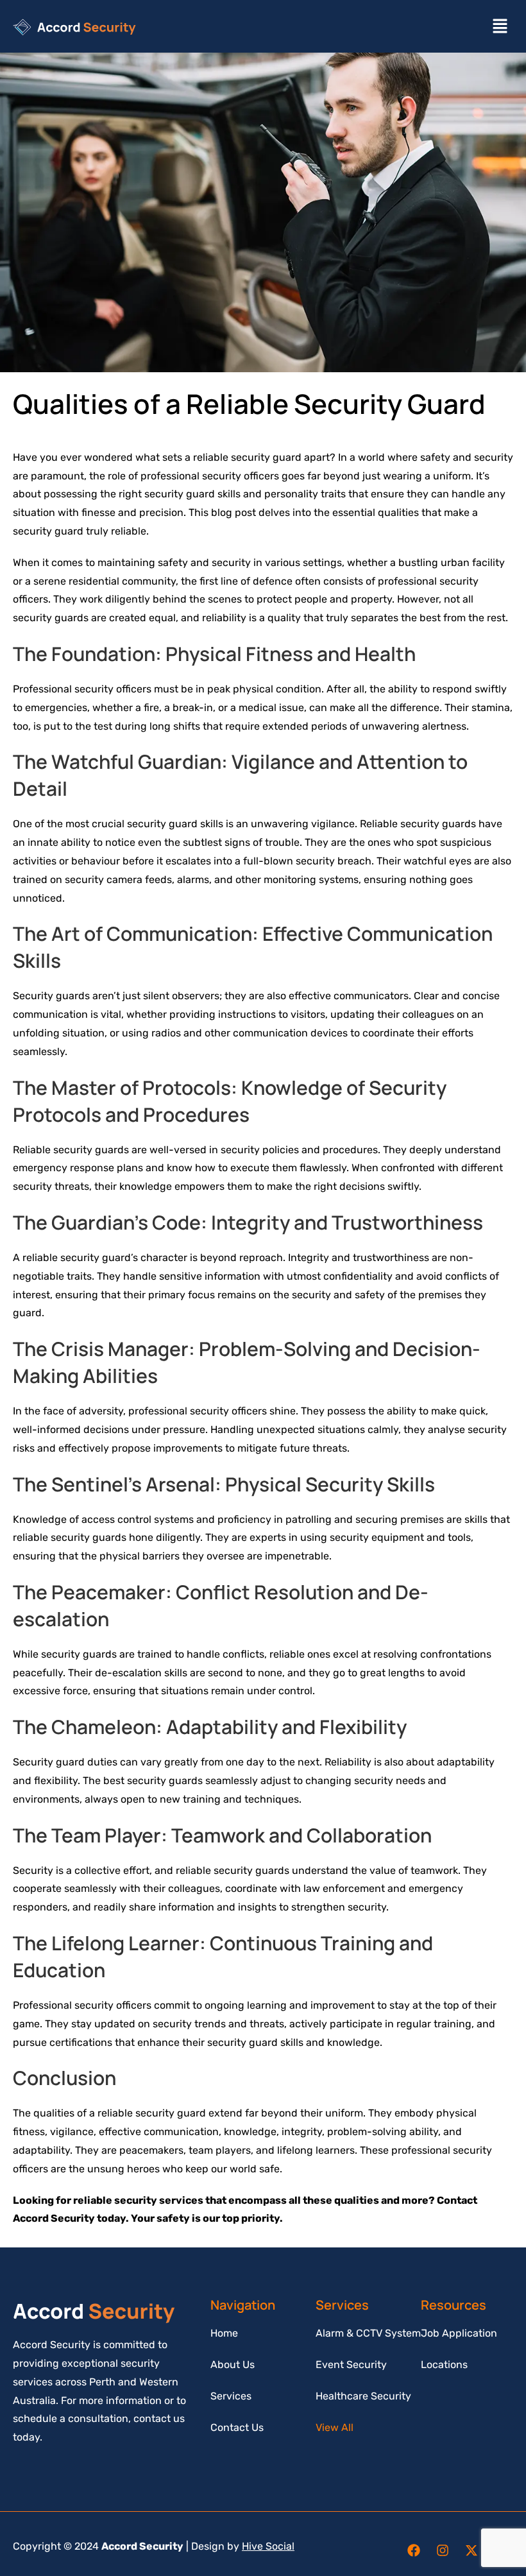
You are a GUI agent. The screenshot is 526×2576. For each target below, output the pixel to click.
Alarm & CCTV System (368, 2333)
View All (335, 2427)
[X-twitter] (471, 2550)
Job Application (459, 2333)
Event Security (351, 2365)
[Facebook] (414, 2550)
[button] (500, 26)
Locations (444, 2365)
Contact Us (237, 2427)
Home (224, 2333)
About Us (233, 2365)
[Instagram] (443, 2550)
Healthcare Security (363, 2396)
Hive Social (268, 2546)
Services (231, 2396)
